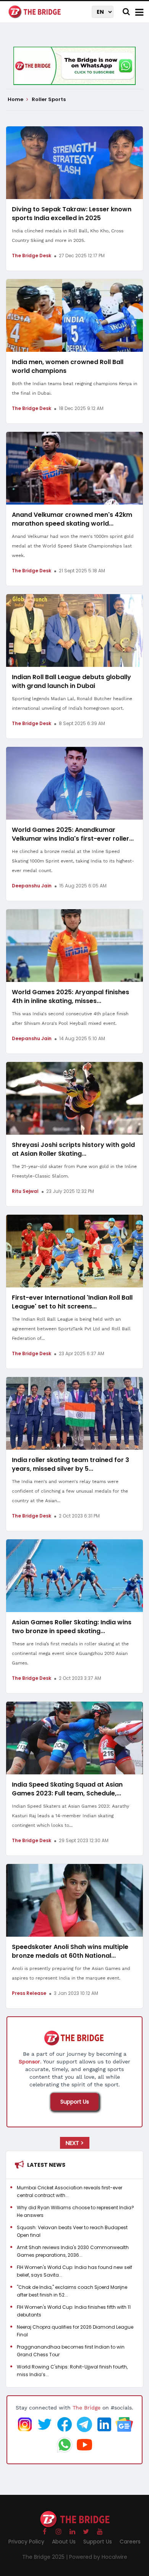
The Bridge (87, 2408)
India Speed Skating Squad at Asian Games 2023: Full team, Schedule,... (67, 1789)
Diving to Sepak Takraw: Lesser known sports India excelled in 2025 (72, 214)
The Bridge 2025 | (46, 2557)
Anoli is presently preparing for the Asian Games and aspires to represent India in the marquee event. (71, 1973)
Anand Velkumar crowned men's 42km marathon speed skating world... (72, 519)
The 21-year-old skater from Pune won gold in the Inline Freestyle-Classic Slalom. (74, 1171)
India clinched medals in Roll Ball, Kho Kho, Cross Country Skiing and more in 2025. (68, 236)
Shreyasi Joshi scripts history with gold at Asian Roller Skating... (73, 1149)
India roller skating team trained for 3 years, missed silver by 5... (70, 1464)
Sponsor (29, 2061)
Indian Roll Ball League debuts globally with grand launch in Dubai (71, 681)
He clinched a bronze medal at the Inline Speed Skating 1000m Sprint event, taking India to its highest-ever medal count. (73, 861)
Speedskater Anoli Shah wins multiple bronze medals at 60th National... (70, 1951)
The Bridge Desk (32, 256)
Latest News (46, 2165)
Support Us (75, 2102)
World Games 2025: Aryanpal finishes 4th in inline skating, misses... (70, 996)
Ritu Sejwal (25, 1191)
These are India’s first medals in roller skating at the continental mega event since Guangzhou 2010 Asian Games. (70, 1653)
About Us (64, 2542)
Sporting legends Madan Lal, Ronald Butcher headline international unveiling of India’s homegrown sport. (72, 703)
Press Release (29, 1993)
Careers (130, 2542)
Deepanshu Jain (32, 886)
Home (16, 100)
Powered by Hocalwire (98, 2557)
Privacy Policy (26, 2542)
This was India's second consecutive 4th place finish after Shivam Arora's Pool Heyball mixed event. (70, 1018)
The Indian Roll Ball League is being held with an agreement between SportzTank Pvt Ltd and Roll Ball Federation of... (71, 1329)
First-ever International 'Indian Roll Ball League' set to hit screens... (72, 1302)
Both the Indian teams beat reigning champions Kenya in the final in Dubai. (74, 388)
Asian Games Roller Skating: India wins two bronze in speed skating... (72, 1627)
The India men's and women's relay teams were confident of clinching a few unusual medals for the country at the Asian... (70, 1491)
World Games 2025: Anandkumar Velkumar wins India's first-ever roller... (73, 834)
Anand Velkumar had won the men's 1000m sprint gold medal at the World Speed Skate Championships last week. (73, 546)
